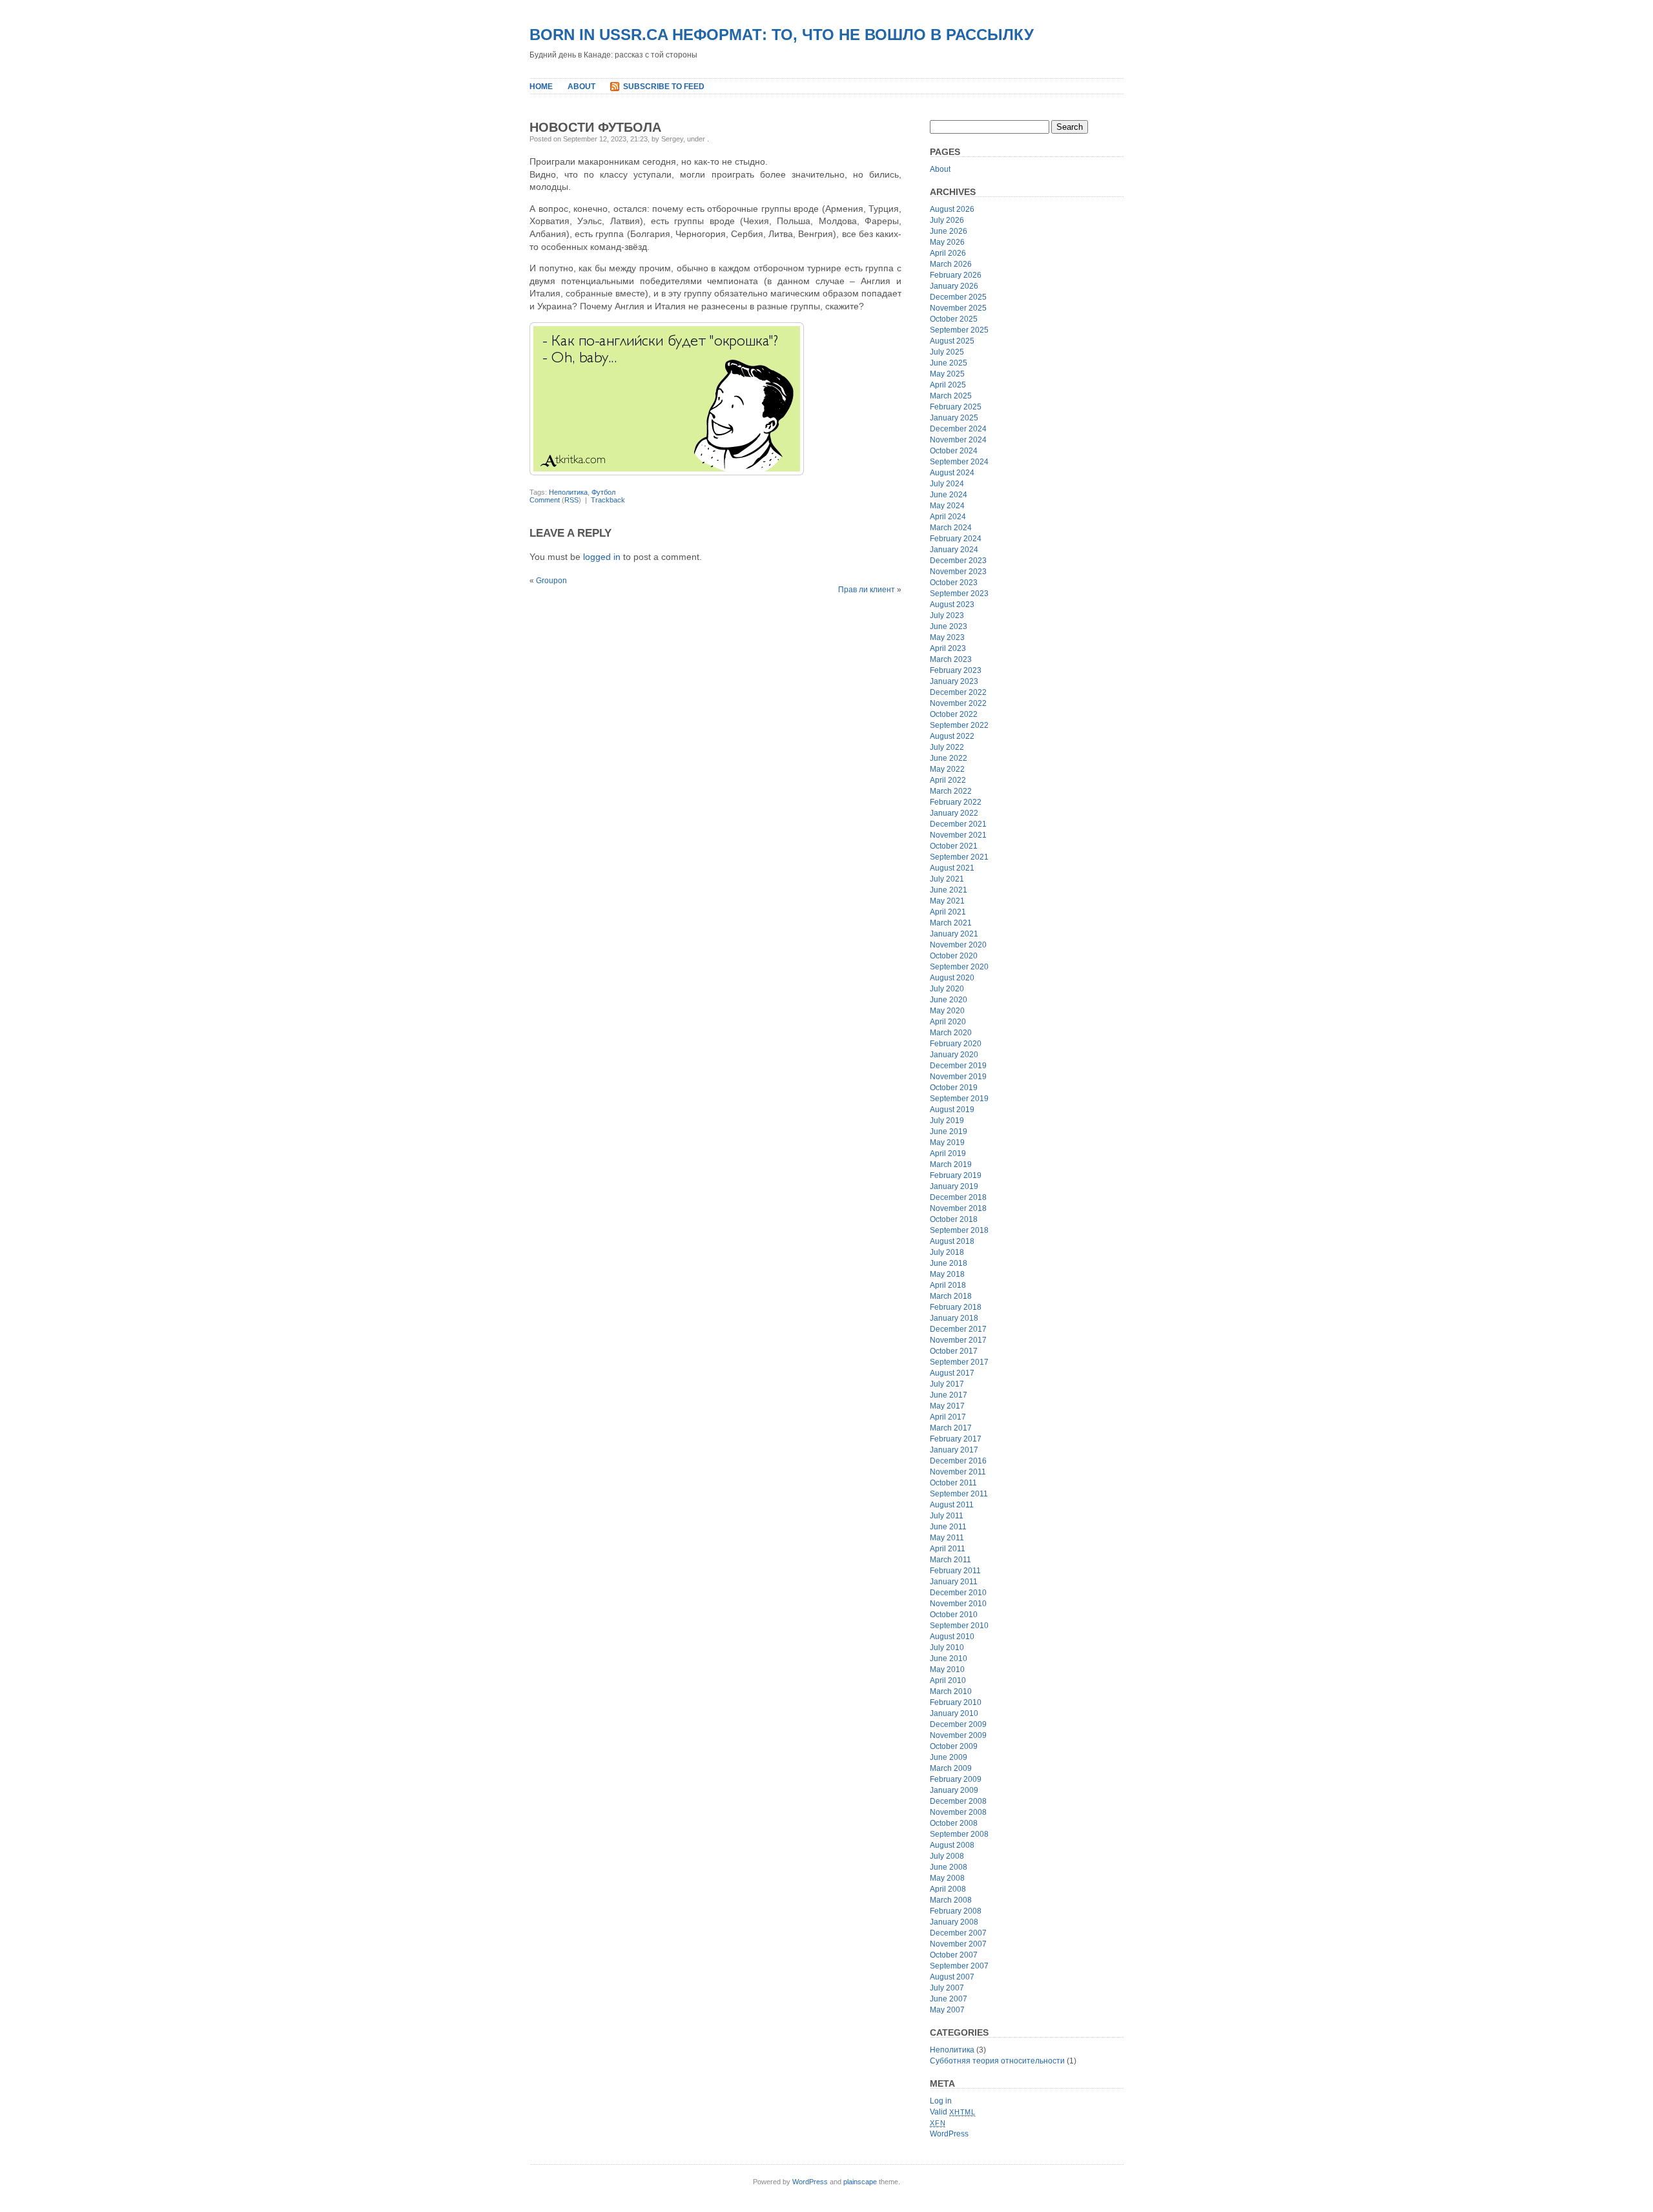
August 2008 (952, 1845)
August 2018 (952, 1241)
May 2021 (947, 901)
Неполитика (568, 492)
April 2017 (948, 1417)
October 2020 (954, 956)
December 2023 (958, 561)
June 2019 (949, 1132)
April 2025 (948, 385)
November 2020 (958, 945)
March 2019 (951, 1164)
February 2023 (956, 670)
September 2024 (959, 462)
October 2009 (954, 1746)
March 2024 (951, 528)
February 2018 (956, 1307)
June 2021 (949, 890)
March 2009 (951, 1768)
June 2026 (949, 231)
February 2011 (955, 1571)
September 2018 (959, 1230)
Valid (953, 2112)
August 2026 (952, 209)
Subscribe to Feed (664, 87)
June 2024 (949, 495)
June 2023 (949, 626)
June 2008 (949, 1867)
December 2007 (958, 1933)
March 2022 (951, 791)
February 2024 (956, 539)
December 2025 (958, 297)
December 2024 (958, 429)
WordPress (949, 2134)
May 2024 (947, 506)
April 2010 (948, 1680)
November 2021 (958, 835)
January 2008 (954, 1922)
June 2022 (949, 758)
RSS (571, 500)
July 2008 (947, 1856)
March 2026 (951, 264)
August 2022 (952, 736)
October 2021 (954, 846)
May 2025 (947, 374)
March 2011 (950, 1560)
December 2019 (958, 1066)
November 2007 (958, 1944)
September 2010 (959, 1626)
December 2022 (958, 692)
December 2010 (958, 1593)
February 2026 (956, 275)
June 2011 (948, 1527)
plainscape (860, 2182)
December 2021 (958, 824)
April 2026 (948, 253)
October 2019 (954, 1088)
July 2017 (947, 1384)
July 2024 (947, 484)
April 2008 (948, 1889)
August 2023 (952, 605)
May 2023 (947, 637)
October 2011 (953, 1483)
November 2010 (958, 1604)
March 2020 (951, 1033)
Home (541, 87)
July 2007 (947, 1988)
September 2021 (959, 857)
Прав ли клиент (867, 590)
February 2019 (956, 1175)
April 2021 (948, 912)
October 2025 (954, 319)
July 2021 (947, 879)
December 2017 (958, 1329)
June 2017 (949, 1395)
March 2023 (951, 659)
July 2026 (947, 220)
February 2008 (956, 1911)
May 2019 (947, 1142)
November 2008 (958, 1812)
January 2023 (954, 681)
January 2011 (954, 1582)
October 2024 (954, 451)
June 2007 (949, 1999)
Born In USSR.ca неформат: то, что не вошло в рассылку (782, 35)
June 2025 (949, 363)
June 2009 (949, 1757)
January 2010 (954, 1713)
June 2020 (949, 1000)
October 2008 (954, 1823)
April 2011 (948, 1549)
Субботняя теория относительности (997, 2061)
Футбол (603, 492)
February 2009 (956, 1779)
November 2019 (958, 1077)
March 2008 (951, 1900)
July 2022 (947, 747)
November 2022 (958, 703)
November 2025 (958, 308)
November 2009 (958, 1735)
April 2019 (948, 1153)
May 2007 (947, 2010)
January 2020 (954, 1055)
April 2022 (948, 780)
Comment (545, 500)
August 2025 (952, 341)
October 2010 (954, 1615)
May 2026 (947, 242)
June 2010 (949, 1659)
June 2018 (949, 1263)
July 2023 (947, 615)
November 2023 (958, 572)
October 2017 (954, 1351)
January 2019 (954, 1186)
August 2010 (952, 1637)
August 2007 (952, 1977)
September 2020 (959, 967)
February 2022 (956, 802)
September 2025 (959, 330)
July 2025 (947, 352)
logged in (602, 557)
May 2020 (947, 1011)
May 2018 (947, 1274)
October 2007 (954, 1955)
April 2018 (948, 1285)
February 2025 (956, 407)
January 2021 (954, 934)
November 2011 (958, 1472)
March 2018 (951, 1296)
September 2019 (959, 1099)
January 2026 (954, 286)
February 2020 (956, 1044)
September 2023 (959, 594)
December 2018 (958, 1197)
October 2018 (954, 1219)
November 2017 (958, 1340)
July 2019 (947, 1121)
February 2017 (956, 1439)
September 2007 (959, 1966)
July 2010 (947, 1648)
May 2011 (947, 1538)
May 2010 (947, 1669)
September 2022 (959, 725)
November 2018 (958, 1208)
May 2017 (947, 1406)
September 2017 (959, 1362)
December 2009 (958, 1724)
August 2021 (952, 868)
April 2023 (948, 648)
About (581, 87)
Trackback (608, 500)
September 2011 (959, 1494)
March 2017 (951, 1428)
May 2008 (947, 1878)
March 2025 (951, 396)
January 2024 (954, 550)
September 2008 (959, 1834)
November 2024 (958, 440)
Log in (941, 2101)
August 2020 (952, 978)
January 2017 (954, 1450)
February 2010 (956, 1702)
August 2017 (952, 1373)
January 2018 (954, 1318)
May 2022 (947, 769)
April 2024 (948, 517)
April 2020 (948, 1022)
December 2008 (958, 1801)
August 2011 (952, 1505)
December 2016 (958, 1461)
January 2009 (954, 1790)
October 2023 (954, 583)
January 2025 (954, 418)
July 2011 (947, 1516)
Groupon (551, 581)
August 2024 (952, 473)
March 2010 (951, 1691)
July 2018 (947, 1252)
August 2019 (952, 1110)
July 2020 (947, 989)
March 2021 (951, 923)
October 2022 (954, 714)
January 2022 (954, 813)
